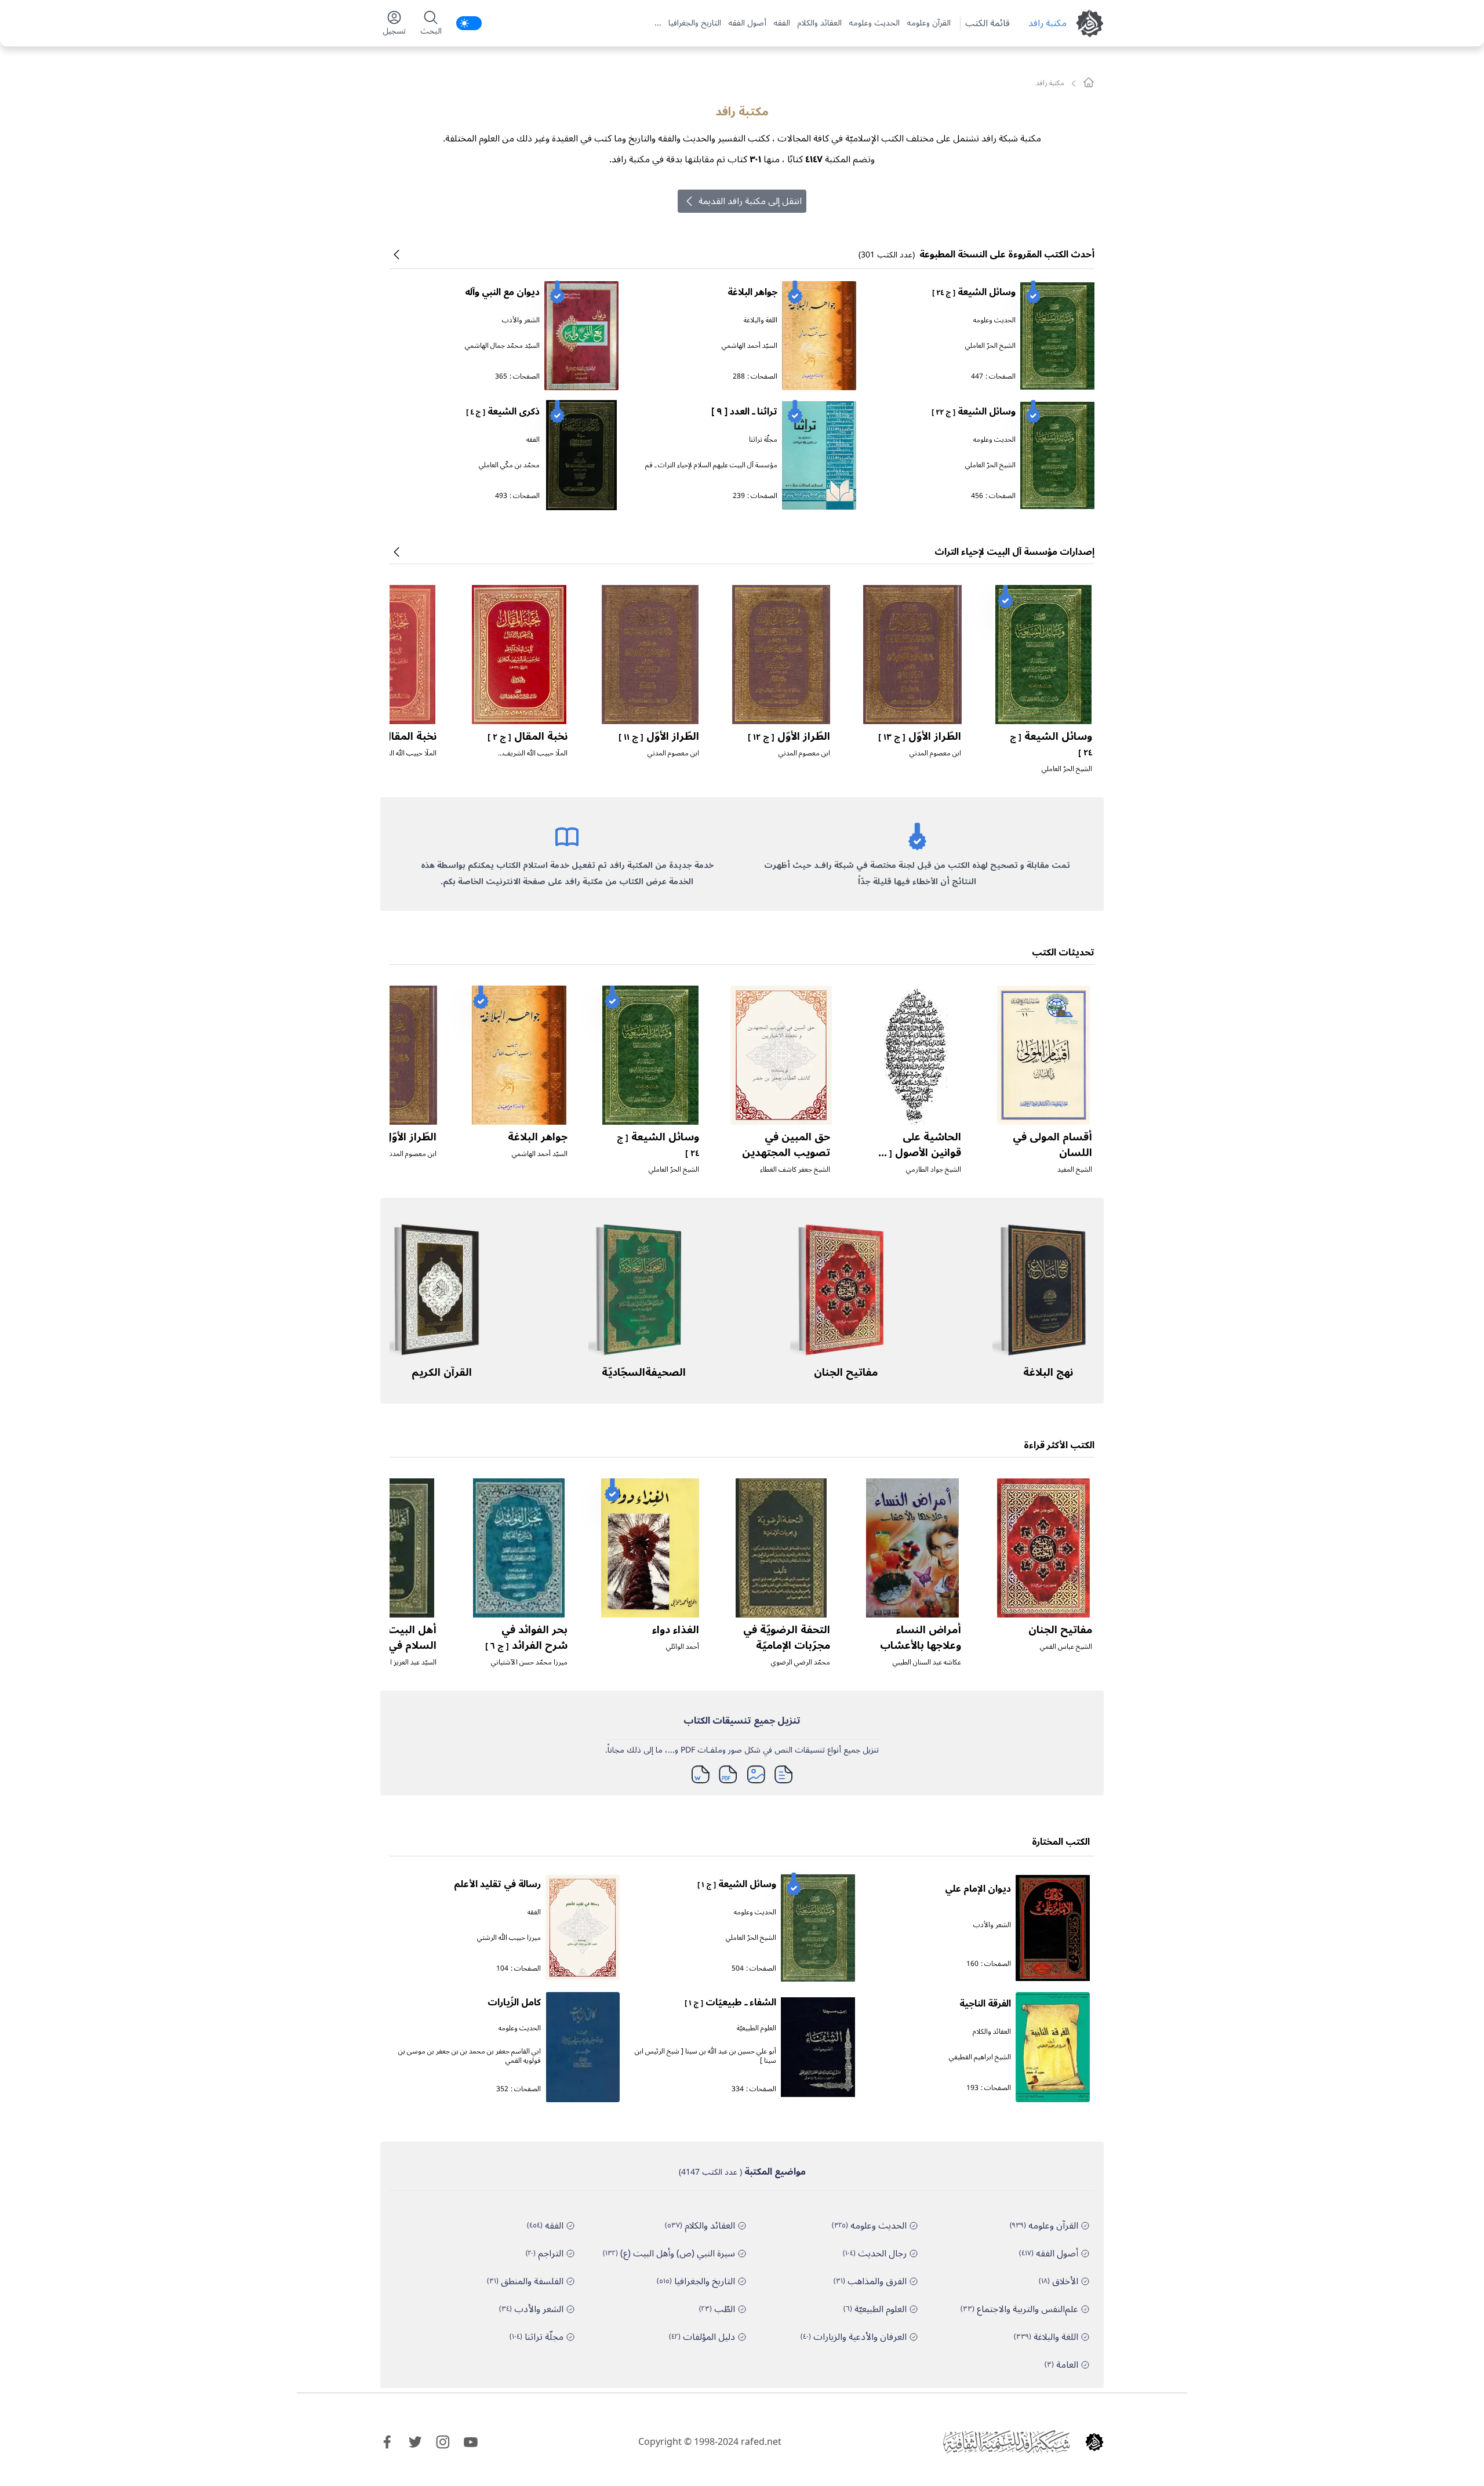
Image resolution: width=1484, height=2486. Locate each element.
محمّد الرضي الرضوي (801, 1662)
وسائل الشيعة (974, 292)
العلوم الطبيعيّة (756, 2028)
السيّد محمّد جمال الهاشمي (502, 346)
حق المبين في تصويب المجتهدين (786, 1145)
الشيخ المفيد (1075, 1170)
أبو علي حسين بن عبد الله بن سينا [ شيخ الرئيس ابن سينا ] (705, 2056)
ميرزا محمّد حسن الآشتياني (529, 1662)
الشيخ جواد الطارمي (934, 1170)
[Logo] (1094, 2442)
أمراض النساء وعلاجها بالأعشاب (921, 1638)
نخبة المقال (528, 736)
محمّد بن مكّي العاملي (509, 465)
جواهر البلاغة (752, 292)
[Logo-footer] (1006, 2442)
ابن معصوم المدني (935, 753)
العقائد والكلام (819, 23)
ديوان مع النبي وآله (502, 292)
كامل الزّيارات (514, 2002)
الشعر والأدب (521, 320)
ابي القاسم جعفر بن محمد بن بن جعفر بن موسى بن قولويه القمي (470, 2056)
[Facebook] (387, 2442)
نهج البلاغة (1048, 1372)
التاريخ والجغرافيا (695, 23)
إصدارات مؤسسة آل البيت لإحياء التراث (1014, 552)
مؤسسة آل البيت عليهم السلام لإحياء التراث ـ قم (711, 465)
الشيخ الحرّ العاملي (990, 346)
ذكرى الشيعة (503, 412)
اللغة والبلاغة (761, 320)
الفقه (782, 23)
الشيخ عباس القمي (1066, 1647)
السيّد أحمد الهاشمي (750, 346)
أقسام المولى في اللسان (1052, 1145)
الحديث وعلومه (874, 23)
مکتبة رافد (1047, 23)
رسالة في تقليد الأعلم (497, 1884)
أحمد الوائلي (683, 1647)
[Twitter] (415, 2442)
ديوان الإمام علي (978, 1889)
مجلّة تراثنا (763, 440)
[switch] (469, 23)
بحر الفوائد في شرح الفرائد (526, 1638)
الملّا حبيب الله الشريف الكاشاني (535, 758)
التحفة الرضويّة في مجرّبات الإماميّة (787, 1638)
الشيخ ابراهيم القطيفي (980, 2057)
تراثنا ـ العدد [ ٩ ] (744, 412)
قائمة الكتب (987, 23)
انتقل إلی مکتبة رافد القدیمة (750, 201)
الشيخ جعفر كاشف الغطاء (795, 1170)
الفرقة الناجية (985, 2004)
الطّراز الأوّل (920, 736)
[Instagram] (443, 2442)
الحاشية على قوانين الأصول (918, 1152)
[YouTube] (471, 2442)
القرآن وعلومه (929, 23)
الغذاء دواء (676, 1630)
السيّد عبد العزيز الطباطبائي (399, 1662)
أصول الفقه (747, 23)
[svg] (1089, 82)
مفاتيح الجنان (846, 1372)
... (658, 23)
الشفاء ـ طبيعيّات (730, 2002)
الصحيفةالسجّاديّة (644, 1372)
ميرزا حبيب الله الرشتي (509, 1938)
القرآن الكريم (442, 1372)
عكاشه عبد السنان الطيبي (927, 1662)
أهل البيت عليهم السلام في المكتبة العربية (394, 1645)
